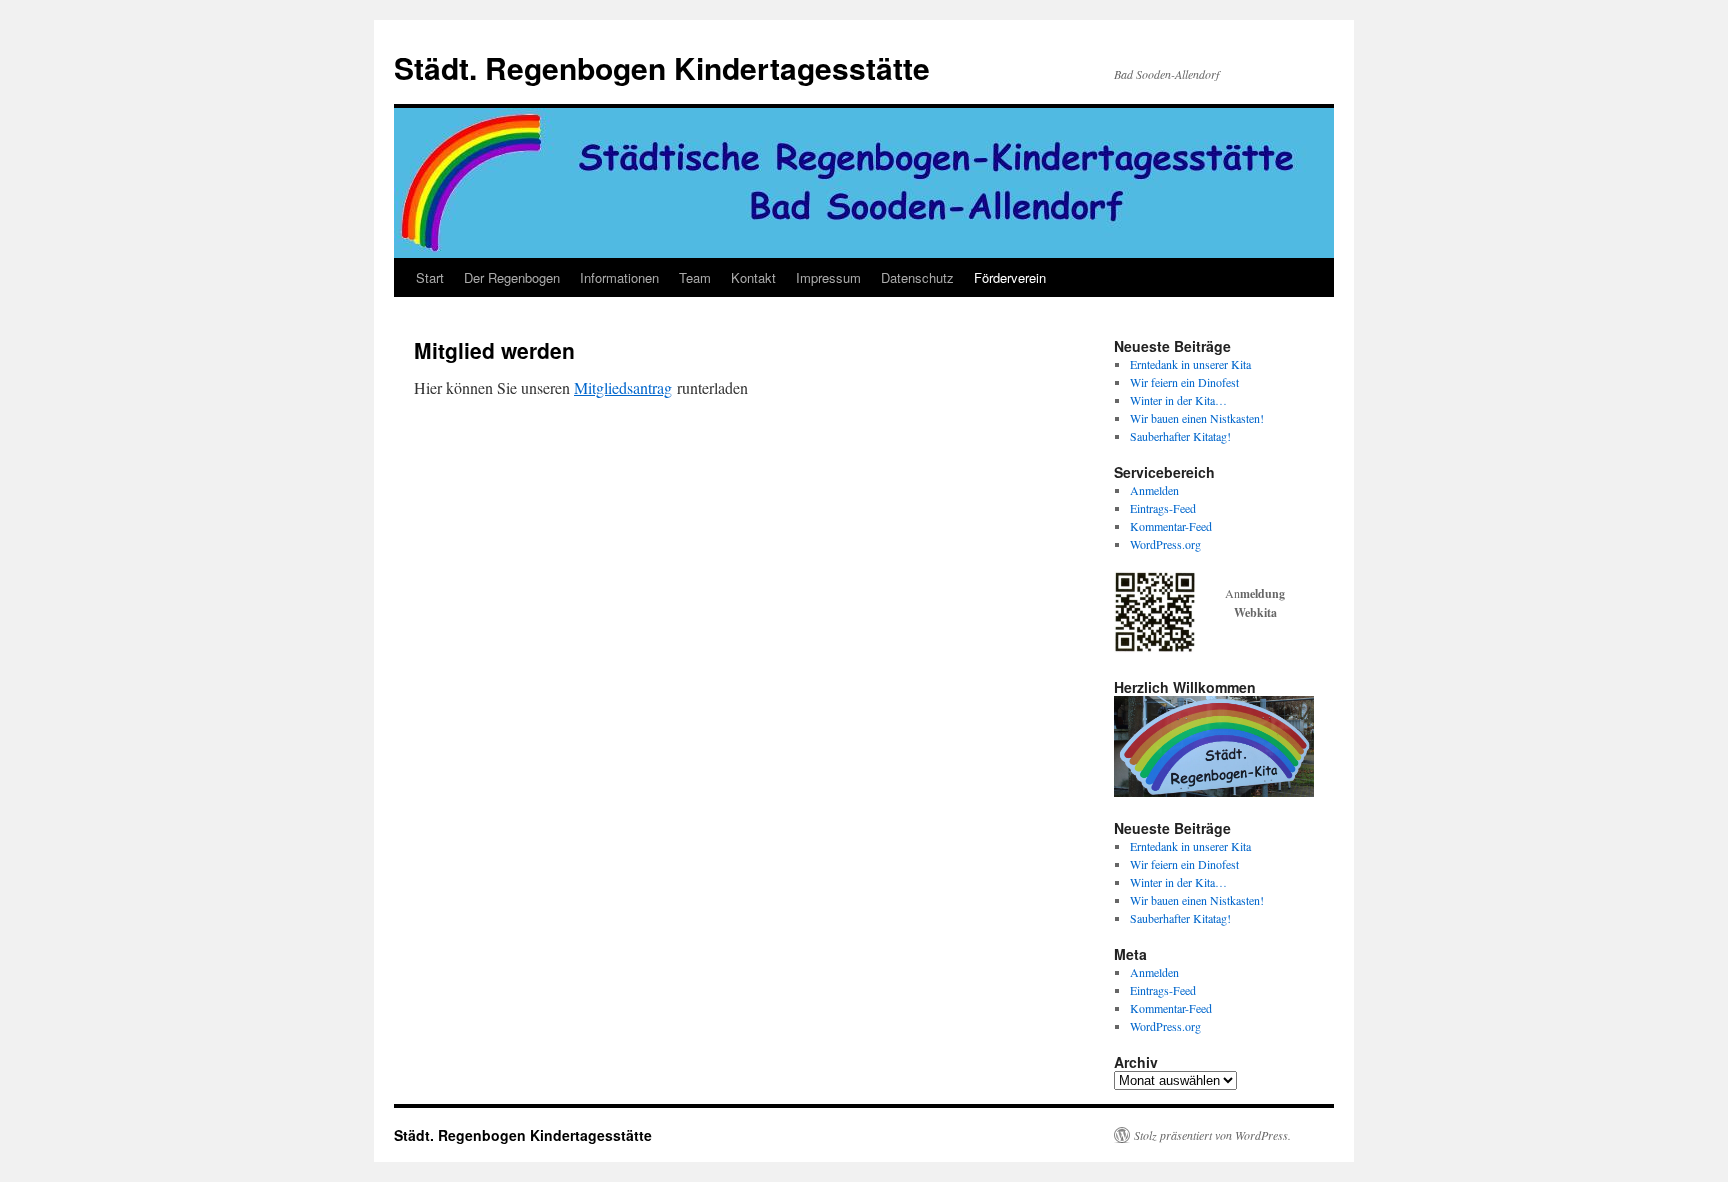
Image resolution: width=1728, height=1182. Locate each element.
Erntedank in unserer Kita (1190, 364)
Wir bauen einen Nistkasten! (1197, 418)
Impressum (828, 277)
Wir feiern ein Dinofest (1184, 382)
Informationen (619, 277)
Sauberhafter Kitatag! (1180, 436)
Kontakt (753, 277)
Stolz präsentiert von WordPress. (1212, 1135)
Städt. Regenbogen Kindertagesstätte (662, 67)
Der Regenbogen (512, 277)
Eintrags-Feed (1163, 508)
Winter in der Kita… (1178, 400)
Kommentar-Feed (1171, 526)
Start (430, 277)
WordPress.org (1165, 544)
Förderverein (1010, 277)
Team (695, 277)
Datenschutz (917, 277)
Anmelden (1154, 490)
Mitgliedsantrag (623, 387)
